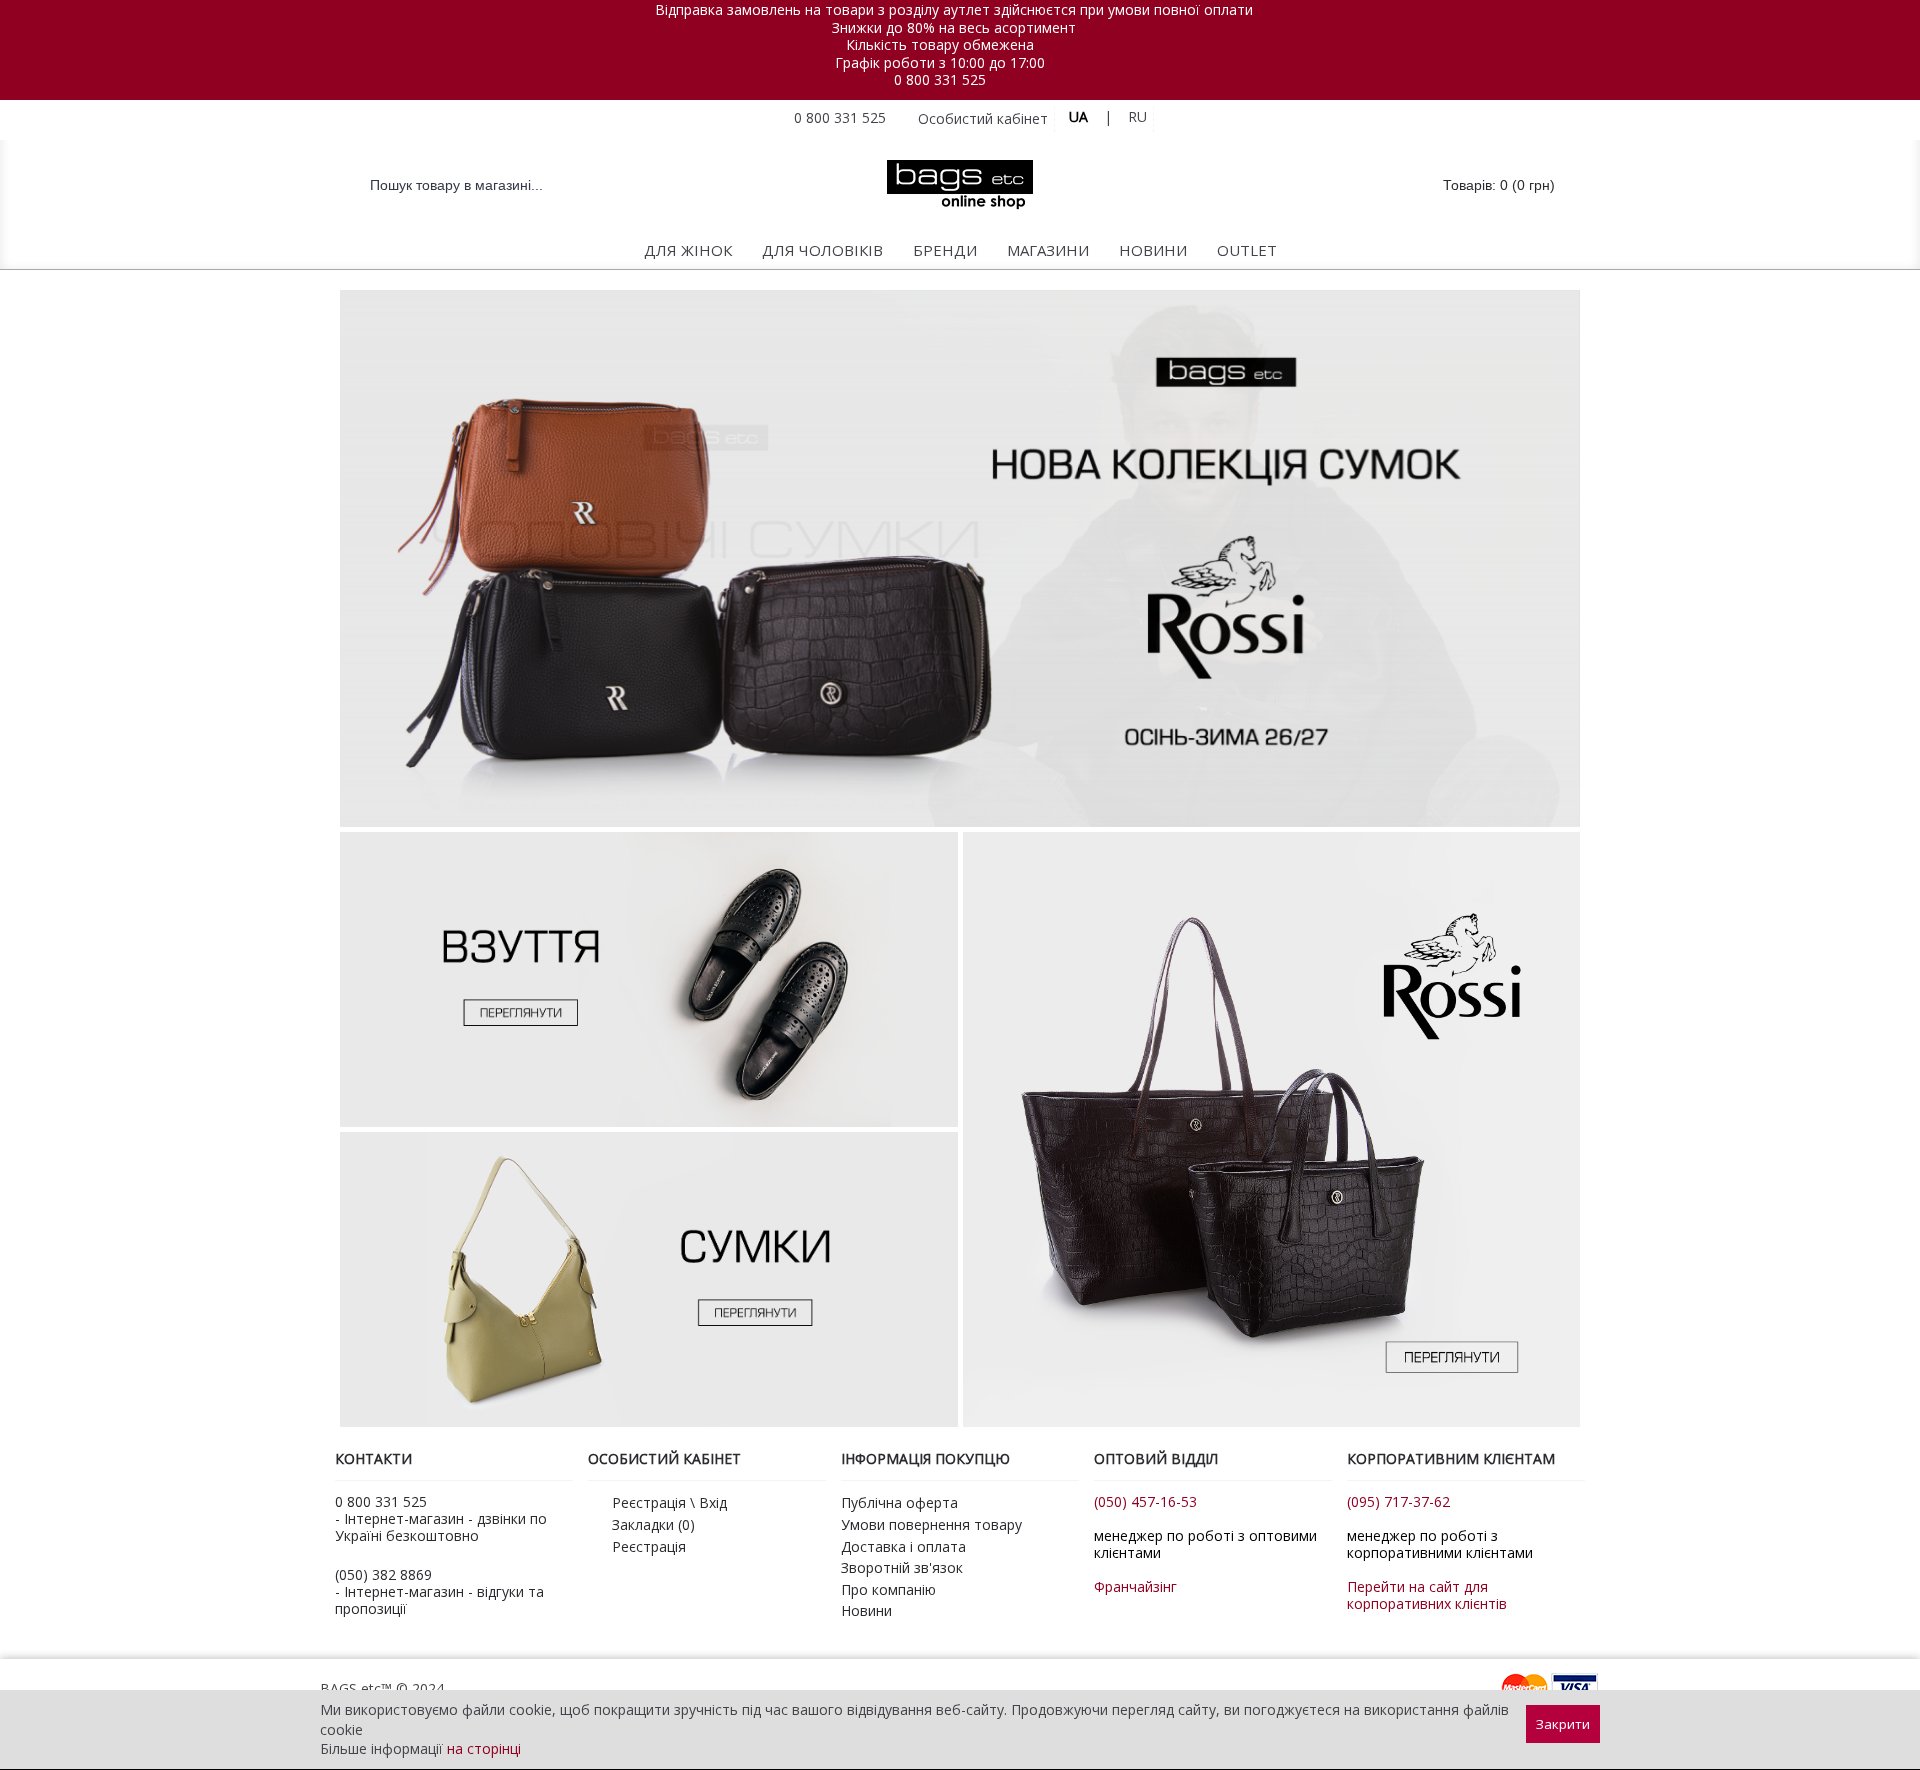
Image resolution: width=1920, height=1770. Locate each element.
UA (1078, 116)
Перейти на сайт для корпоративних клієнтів (1427, 1595)
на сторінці (484, 1748)
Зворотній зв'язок (902, 1567)
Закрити (1563, 1724)
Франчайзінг (1135, 1586)
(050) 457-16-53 (1145, 1501)
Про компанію (888, 1589)
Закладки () (653, 1524)
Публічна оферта (899, 1502)
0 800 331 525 (940, 79)
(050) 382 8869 (383, 1574)
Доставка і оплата (903, 1546)
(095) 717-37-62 (1398, 1501)
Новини (866, 1610)
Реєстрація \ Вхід (669, 1502)
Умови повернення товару (931, 1524)
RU (1137, 116)
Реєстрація (649, 1546)
